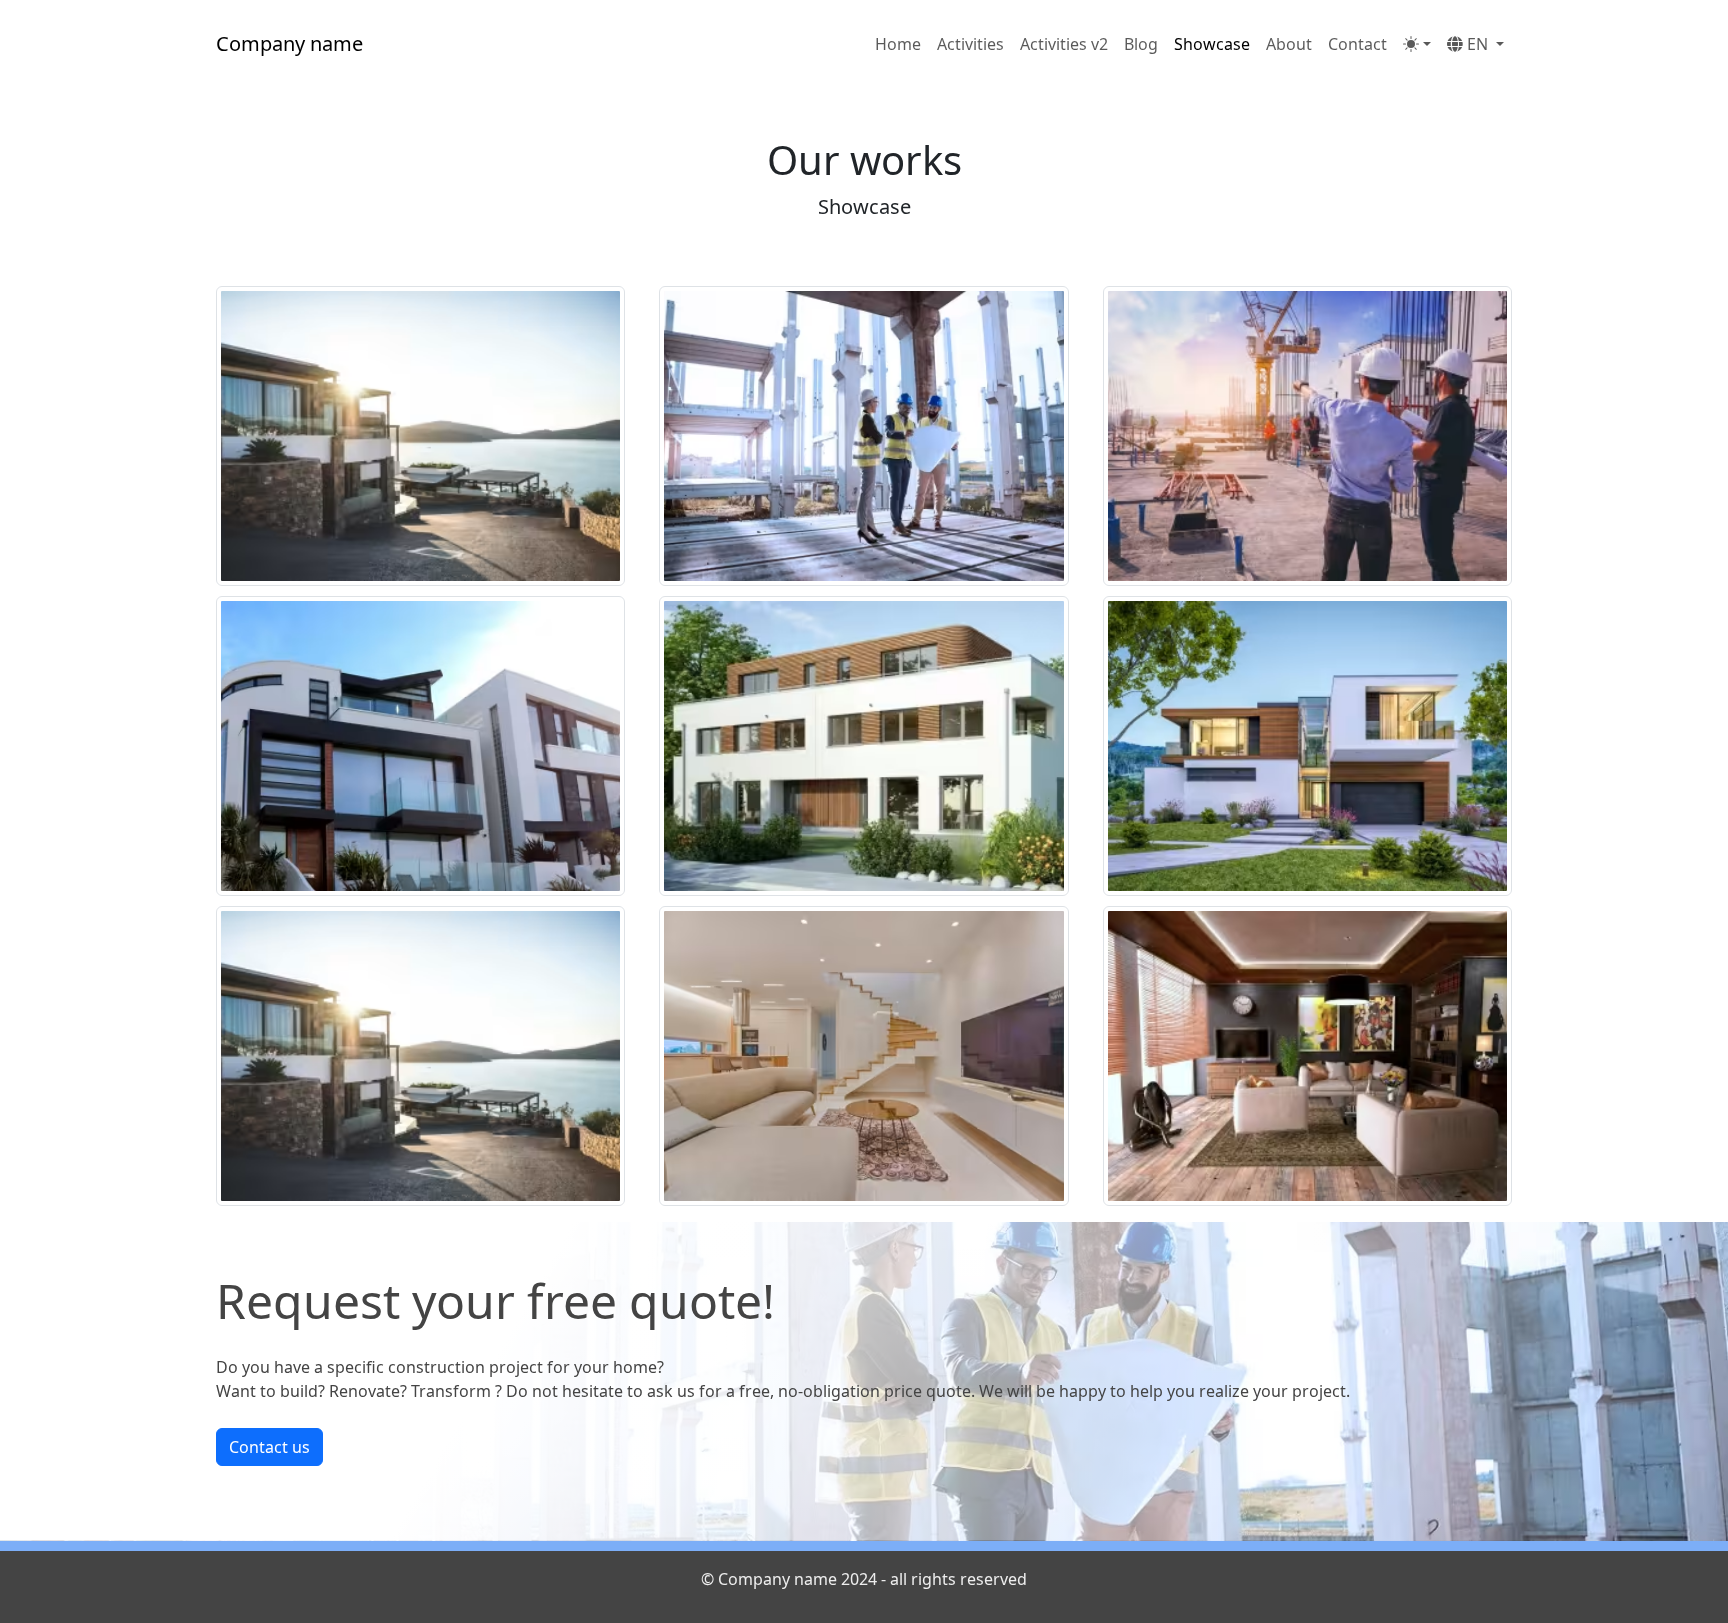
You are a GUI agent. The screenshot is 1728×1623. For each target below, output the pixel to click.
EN (1477, 44)
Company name (289, 43)
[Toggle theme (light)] (1417, 44)
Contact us (269, 1447)
